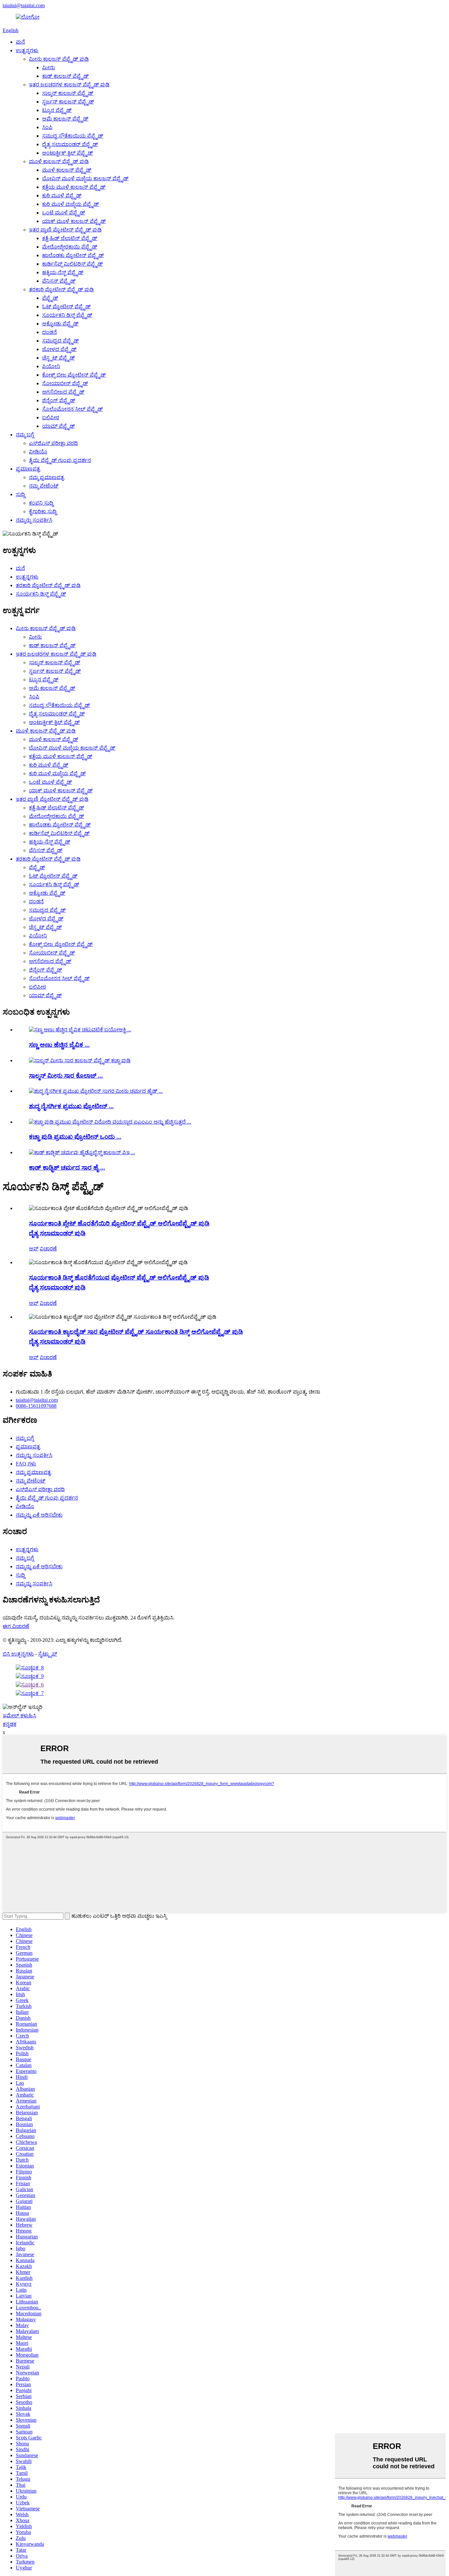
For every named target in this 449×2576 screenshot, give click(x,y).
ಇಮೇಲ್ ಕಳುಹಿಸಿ (19, 1716)
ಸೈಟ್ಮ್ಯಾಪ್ (48, 1654)
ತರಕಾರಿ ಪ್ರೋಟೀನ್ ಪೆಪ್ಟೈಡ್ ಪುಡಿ (61, 289)
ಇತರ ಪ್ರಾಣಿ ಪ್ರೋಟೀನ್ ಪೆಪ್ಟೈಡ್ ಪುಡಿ (65, 230)
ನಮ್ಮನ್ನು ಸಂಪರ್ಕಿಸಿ (34, 520)
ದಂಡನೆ (49, 332)
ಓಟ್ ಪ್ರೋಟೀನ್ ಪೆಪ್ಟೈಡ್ (66, 307)
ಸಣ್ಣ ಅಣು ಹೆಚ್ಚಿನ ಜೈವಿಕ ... (59, 1045)
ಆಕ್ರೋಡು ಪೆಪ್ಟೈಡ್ (60, 324)
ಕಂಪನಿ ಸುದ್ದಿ (41, 503)
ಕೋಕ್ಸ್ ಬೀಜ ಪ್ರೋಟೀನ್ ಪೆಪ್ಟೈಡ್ (74, 375)
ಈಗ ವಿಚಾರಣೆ (16, 1626)
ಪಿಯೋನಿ (51, 366)
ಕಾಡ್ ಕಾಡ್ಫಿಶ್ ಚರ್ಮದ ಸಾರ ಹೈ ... (67, 1167)
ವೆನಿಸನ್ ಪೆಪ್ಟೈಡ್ (59, 281)
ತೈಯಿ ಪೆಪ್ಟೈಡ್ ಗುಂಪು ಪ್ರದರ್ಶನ (60, 460)
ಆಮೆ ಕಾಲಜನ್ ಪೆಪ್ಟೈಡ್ (65, 119)
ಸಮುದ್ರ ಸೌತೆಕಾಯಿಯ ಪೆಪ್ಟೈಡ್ (73, 136)
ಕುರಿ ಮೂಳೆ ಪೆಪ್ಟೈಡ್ (62, 196)
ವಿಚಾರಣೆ (48, 1249)
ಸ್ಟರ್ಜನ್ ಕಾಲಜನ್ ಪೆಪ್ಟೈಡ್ (68, 102)
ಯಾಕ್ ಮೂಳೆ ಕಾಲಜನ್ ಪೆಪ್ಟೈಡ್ (74, 221)
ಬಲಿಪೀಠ (51, 418)
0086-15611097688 (36, 1406)
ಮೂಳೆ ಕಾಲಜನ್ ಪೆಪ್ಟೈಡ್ (67, 170)
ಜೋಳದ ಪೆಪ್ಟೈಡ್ (59, 349)
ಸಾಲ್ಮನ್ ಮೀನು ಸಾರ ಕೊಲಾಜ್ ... (66, 1076)
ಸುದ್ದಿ (20, 494)
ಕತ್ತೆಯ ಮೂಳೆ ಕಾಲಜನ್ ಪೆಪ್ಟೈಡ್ (74, 187)
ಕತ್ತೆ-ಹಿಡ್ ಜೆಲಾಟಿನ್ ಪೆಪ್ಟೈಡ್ (70, 238)
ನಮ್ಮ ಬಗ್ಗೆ (25, 435)
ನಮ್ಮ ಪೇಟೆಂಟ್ (44, 486)
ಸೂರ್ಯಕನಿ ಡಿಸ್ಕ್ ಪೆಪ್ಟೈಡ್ (67, 315)
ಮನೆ (20, 42)
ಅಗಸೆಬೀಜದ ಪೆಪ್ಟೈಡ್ (63, 392)
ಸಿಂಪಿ (47, 127)
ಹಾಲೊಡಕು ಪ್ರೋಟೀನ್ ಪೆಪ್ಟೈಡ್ (73, 255)
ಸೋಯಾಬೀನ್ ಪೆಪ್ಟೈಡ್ (65, 383)
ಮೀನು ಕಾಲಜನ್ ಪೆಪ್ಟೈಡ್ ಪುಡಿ (59, 59)
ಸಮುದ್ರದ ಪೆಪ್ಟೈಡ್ (60, 341)
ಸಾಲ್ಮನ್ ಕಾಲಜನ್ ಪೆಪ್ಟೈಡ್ (68, 93)
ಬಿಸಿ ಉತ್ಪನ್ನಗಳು (18, 1654)
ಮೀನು (48, 67)
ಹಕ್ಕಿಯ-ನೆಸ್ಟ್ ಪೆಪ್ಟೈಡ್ (63, 272)
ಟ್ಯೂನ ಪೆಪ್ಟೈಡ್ (57, 110)
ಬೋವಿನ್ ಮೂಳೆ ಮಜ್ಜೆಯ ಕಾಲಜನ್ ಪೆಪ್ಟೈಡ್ (85, 178)
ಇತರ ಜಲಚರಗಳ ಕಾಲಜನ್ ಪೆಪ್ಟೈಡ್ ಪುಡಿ (69, 85)
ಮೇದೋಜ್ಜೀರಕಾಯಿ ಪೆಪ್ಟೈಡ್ (70, 247)
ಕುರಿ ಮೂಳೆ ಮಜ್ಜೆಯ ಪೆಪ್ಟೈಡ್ (71, 204)
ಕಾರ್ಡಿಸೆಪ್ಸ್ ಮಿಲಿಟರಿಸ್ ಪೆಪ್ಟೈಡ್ (72, 264)
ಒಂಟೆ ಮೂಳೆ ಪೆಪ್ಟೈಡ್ (64, 213)
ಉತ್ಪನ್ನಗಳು (27, 50)
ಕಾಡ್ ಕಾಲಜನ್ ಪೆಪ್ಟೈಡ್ (65, 76)
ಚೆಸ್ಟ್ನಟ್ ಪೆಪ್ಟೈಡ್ (59, 358)
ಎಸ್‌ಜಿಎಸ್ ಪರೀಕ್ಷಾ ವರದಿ (53, 443)
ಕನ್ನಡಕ (10, 1724)
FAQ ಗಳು (26, 1464)
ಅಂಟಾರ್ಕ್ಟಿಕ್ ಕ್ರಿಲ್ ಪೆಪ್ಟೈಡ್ (68, 153)
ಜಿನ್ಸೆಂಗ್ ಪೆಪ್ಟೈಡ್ (59, 400)
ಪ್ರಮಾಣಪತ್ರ (28, 469)
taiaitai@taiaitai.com (24, 5)
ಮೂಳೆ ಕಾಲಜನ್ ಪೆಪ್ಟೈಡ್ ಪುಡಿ (59, 161)
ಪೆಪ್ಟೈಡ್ (50, 298)
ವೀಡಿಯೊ (38, 452)
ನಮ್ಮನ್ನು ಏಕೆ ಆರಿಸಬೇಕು (39, 1515)
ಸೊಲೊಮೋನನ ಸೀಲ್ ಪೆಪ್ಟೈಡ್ (72, 409)
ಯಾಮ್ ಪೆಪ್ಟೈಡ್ (59, 426)
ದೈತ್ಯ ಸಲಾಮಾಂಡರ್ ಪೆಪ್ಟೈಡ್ (70, 144)
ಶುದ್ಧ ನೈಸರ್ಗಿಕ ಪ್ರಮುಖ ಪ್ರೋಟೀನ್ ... (71, 1106)
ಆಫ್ (34, 1249)
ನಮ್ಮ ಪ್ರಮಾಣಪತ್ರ (47, 477)
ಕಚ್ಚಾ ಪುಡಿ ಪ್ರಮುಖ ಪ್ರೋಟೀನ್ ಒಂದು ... (75, 1137)
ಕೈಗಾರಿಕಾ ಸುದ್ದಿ (43, 511)
